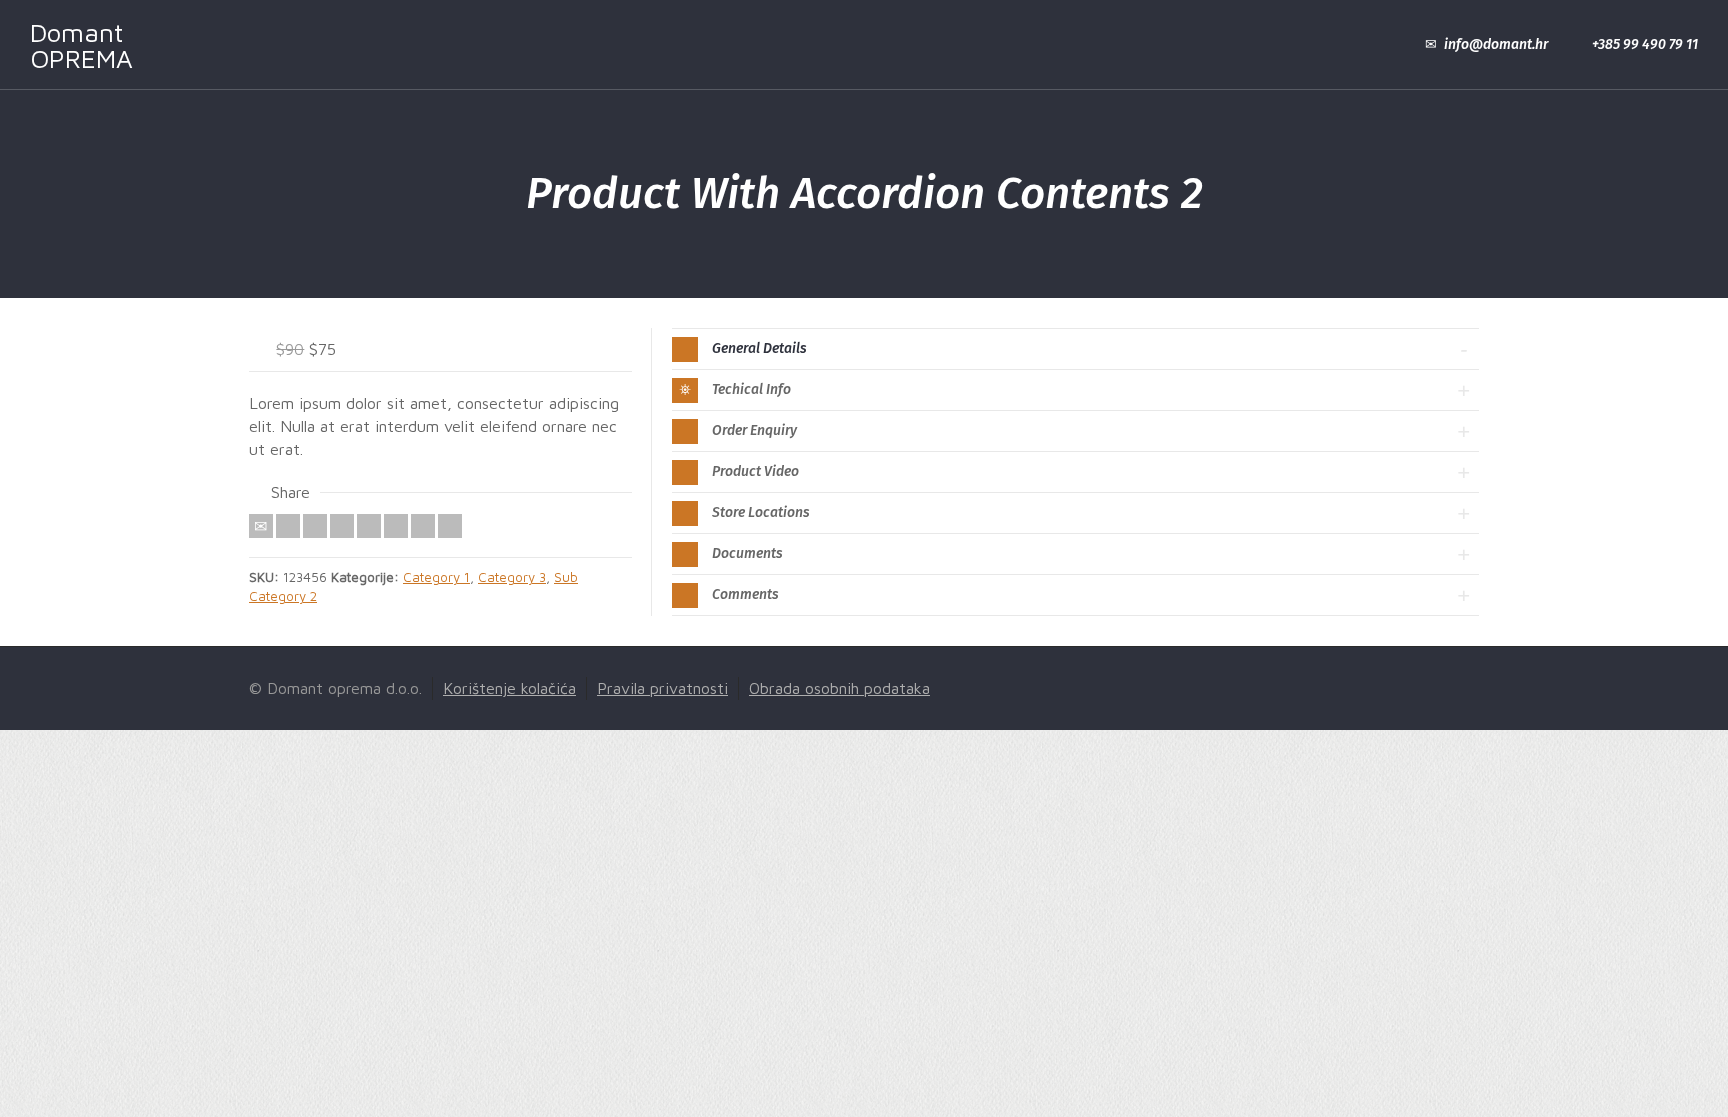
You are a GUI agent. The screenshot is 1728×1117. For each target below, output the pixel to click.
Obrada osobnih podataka (839, 688)
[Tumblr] (396, 526)
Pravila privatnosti (662, 688)
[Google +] (342, 526)
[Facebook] (315, 526)
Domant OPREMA (81, 45)
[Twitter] (288, 526)
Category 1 (436, 577)
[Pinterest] (369, 526)
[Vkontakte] (450, 526)
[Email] (261, 526)
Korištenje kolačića (509, 688)
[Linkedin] (423, 526)
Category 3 (512, 577)
